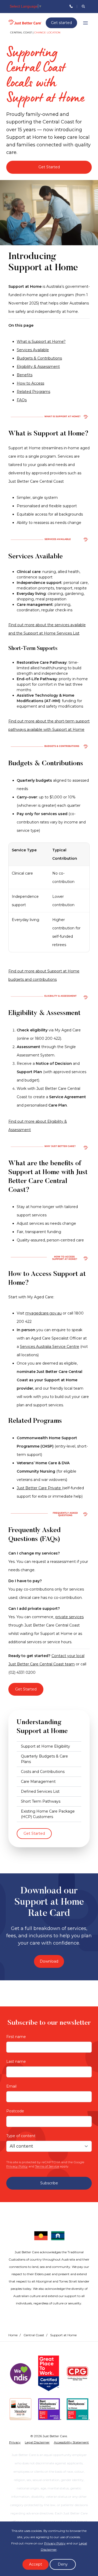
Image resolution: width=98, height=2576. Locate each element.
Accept (36, 2564)
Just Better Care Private (39, 1488)
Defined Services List (40, 1791)
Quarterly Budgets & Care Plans (44, 1759)
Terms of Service (47, 2166)
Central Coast (34, 2335)
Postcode (15, 2111)
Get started (61, 23)
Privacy (15, 2442)
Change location (47, 32)
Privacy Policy (17, 2166)
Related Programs (33, 392)
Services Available (33, 350)
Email (11, 2086)
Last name (16, 2061)
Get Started (49, 167)
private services (70, 1617)
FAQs (22, 400)
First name (16, 2037)
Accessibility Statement (71, 2442)
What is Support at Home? (41, 342)
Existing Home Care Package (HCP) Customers (48, 1814)
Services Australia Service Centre (50, 1347)
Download (49, 1961)
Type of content (21, 2136)
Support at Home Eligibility (45, 1746)
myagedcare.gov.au (44, 1313)
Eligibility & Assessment (38, 367)
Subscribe (49, 2183)
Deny (63, 2564)
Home (13, 2335)
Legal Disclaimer (37, 2442)
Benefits (25, 375)
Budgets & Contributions (39, 358)
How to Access (30, 383)
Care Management (38, 1782)
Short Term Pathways (41, 1801)
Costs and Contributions (43, 1772)
